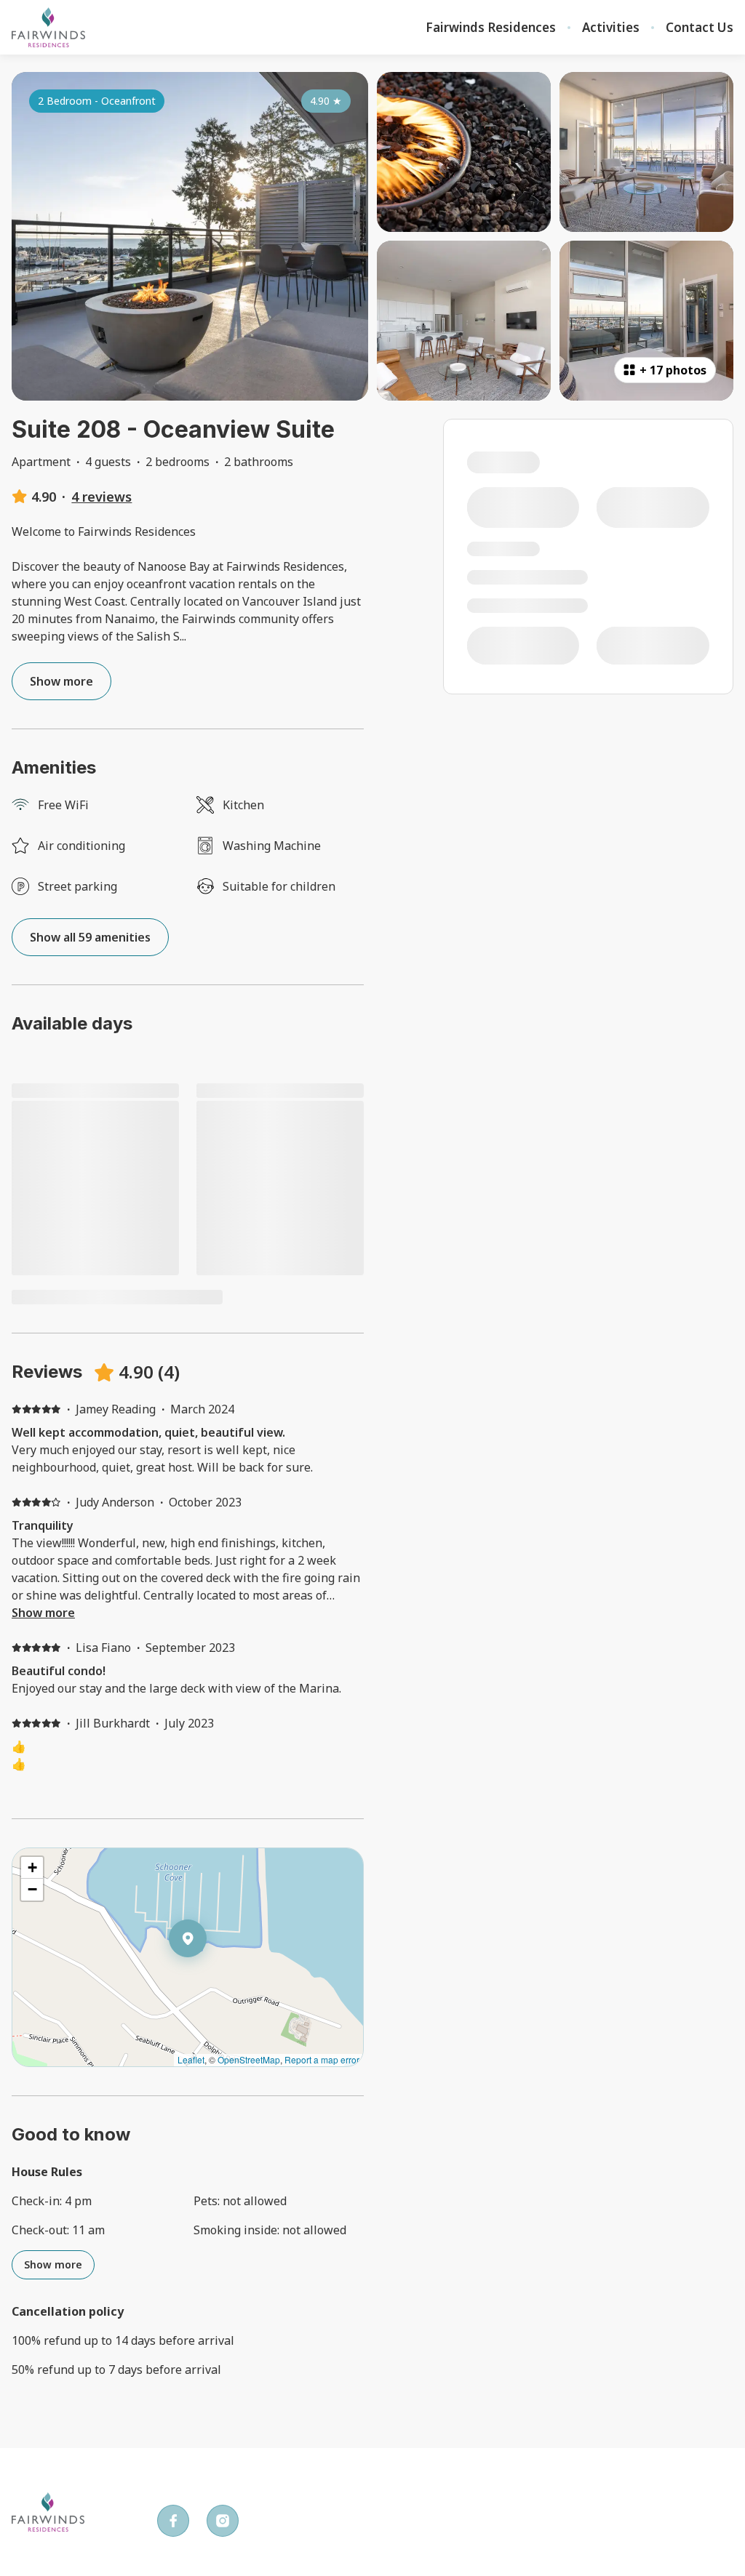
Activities (611, 28)
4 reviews (101, 497)
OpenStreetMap (249, 2059)
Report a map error (322, 2059)
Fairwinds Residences (491, 28)
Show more (43, 1613)
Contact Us (700, 28)
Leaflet (191, 2059)
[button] (207, 1976)
